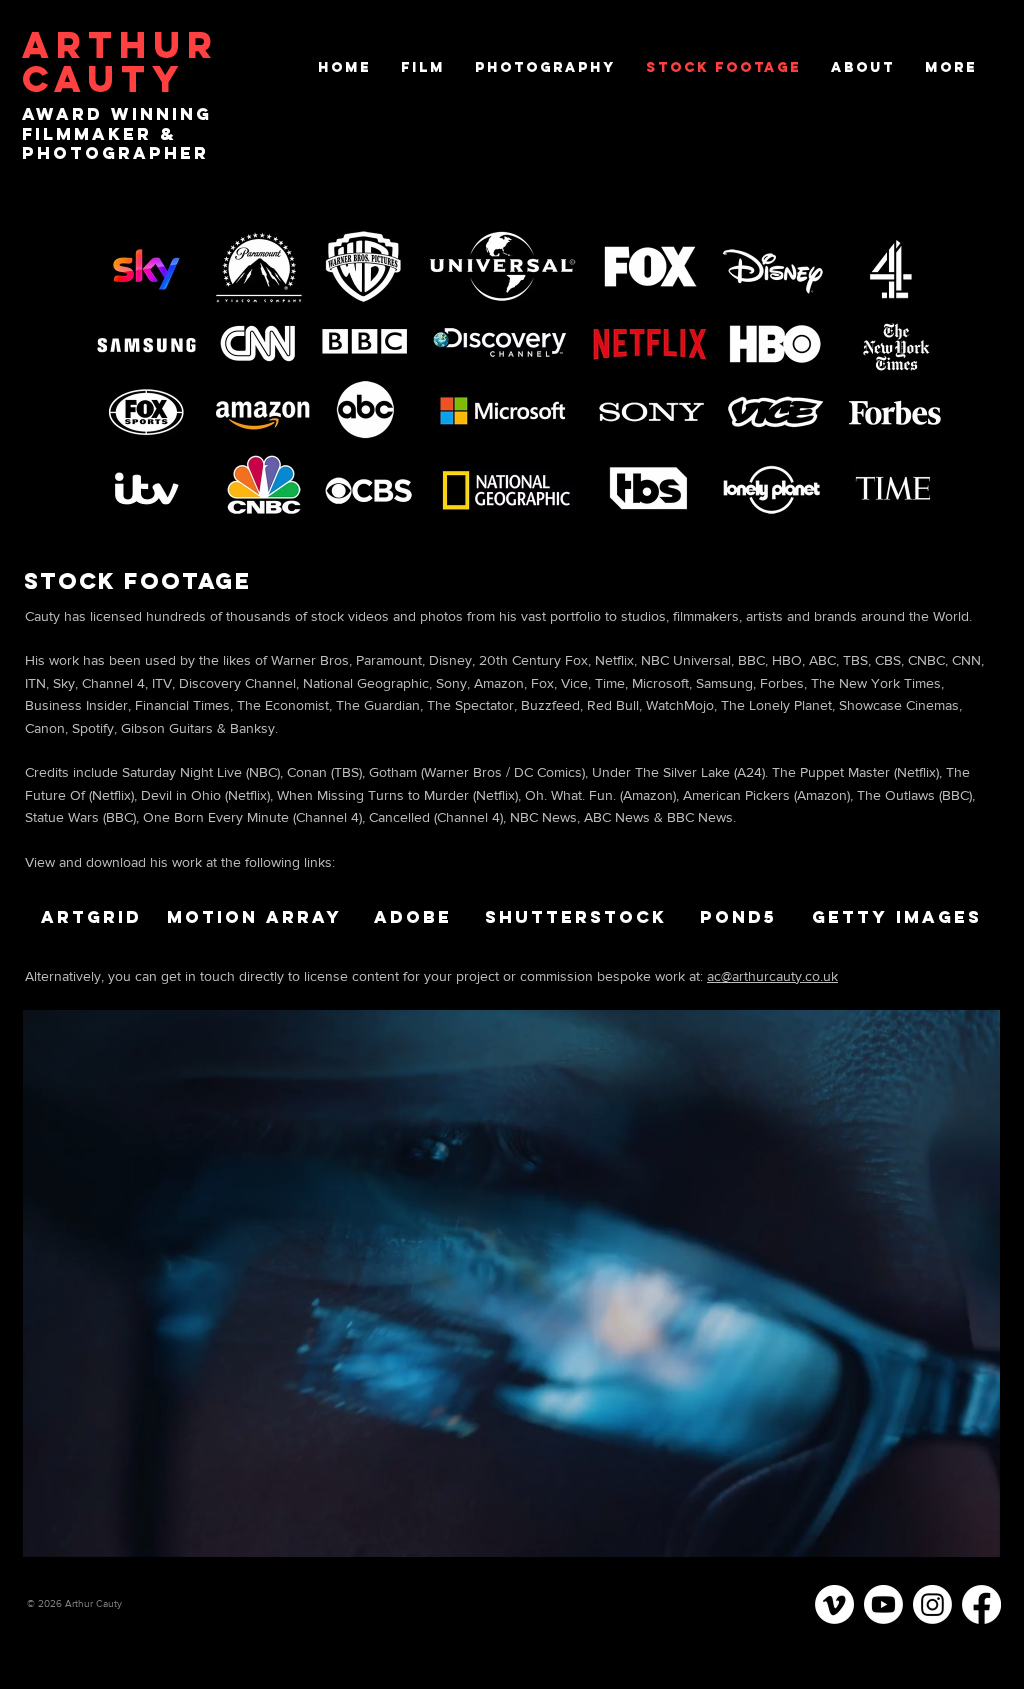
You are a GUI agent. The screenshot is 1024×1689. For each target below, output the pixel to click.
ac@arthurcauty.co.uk (772, 976)
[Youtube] (883, 1604)
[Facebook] (981, 1604)
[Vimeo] (834, 1604)
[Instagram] (932, 1604)
